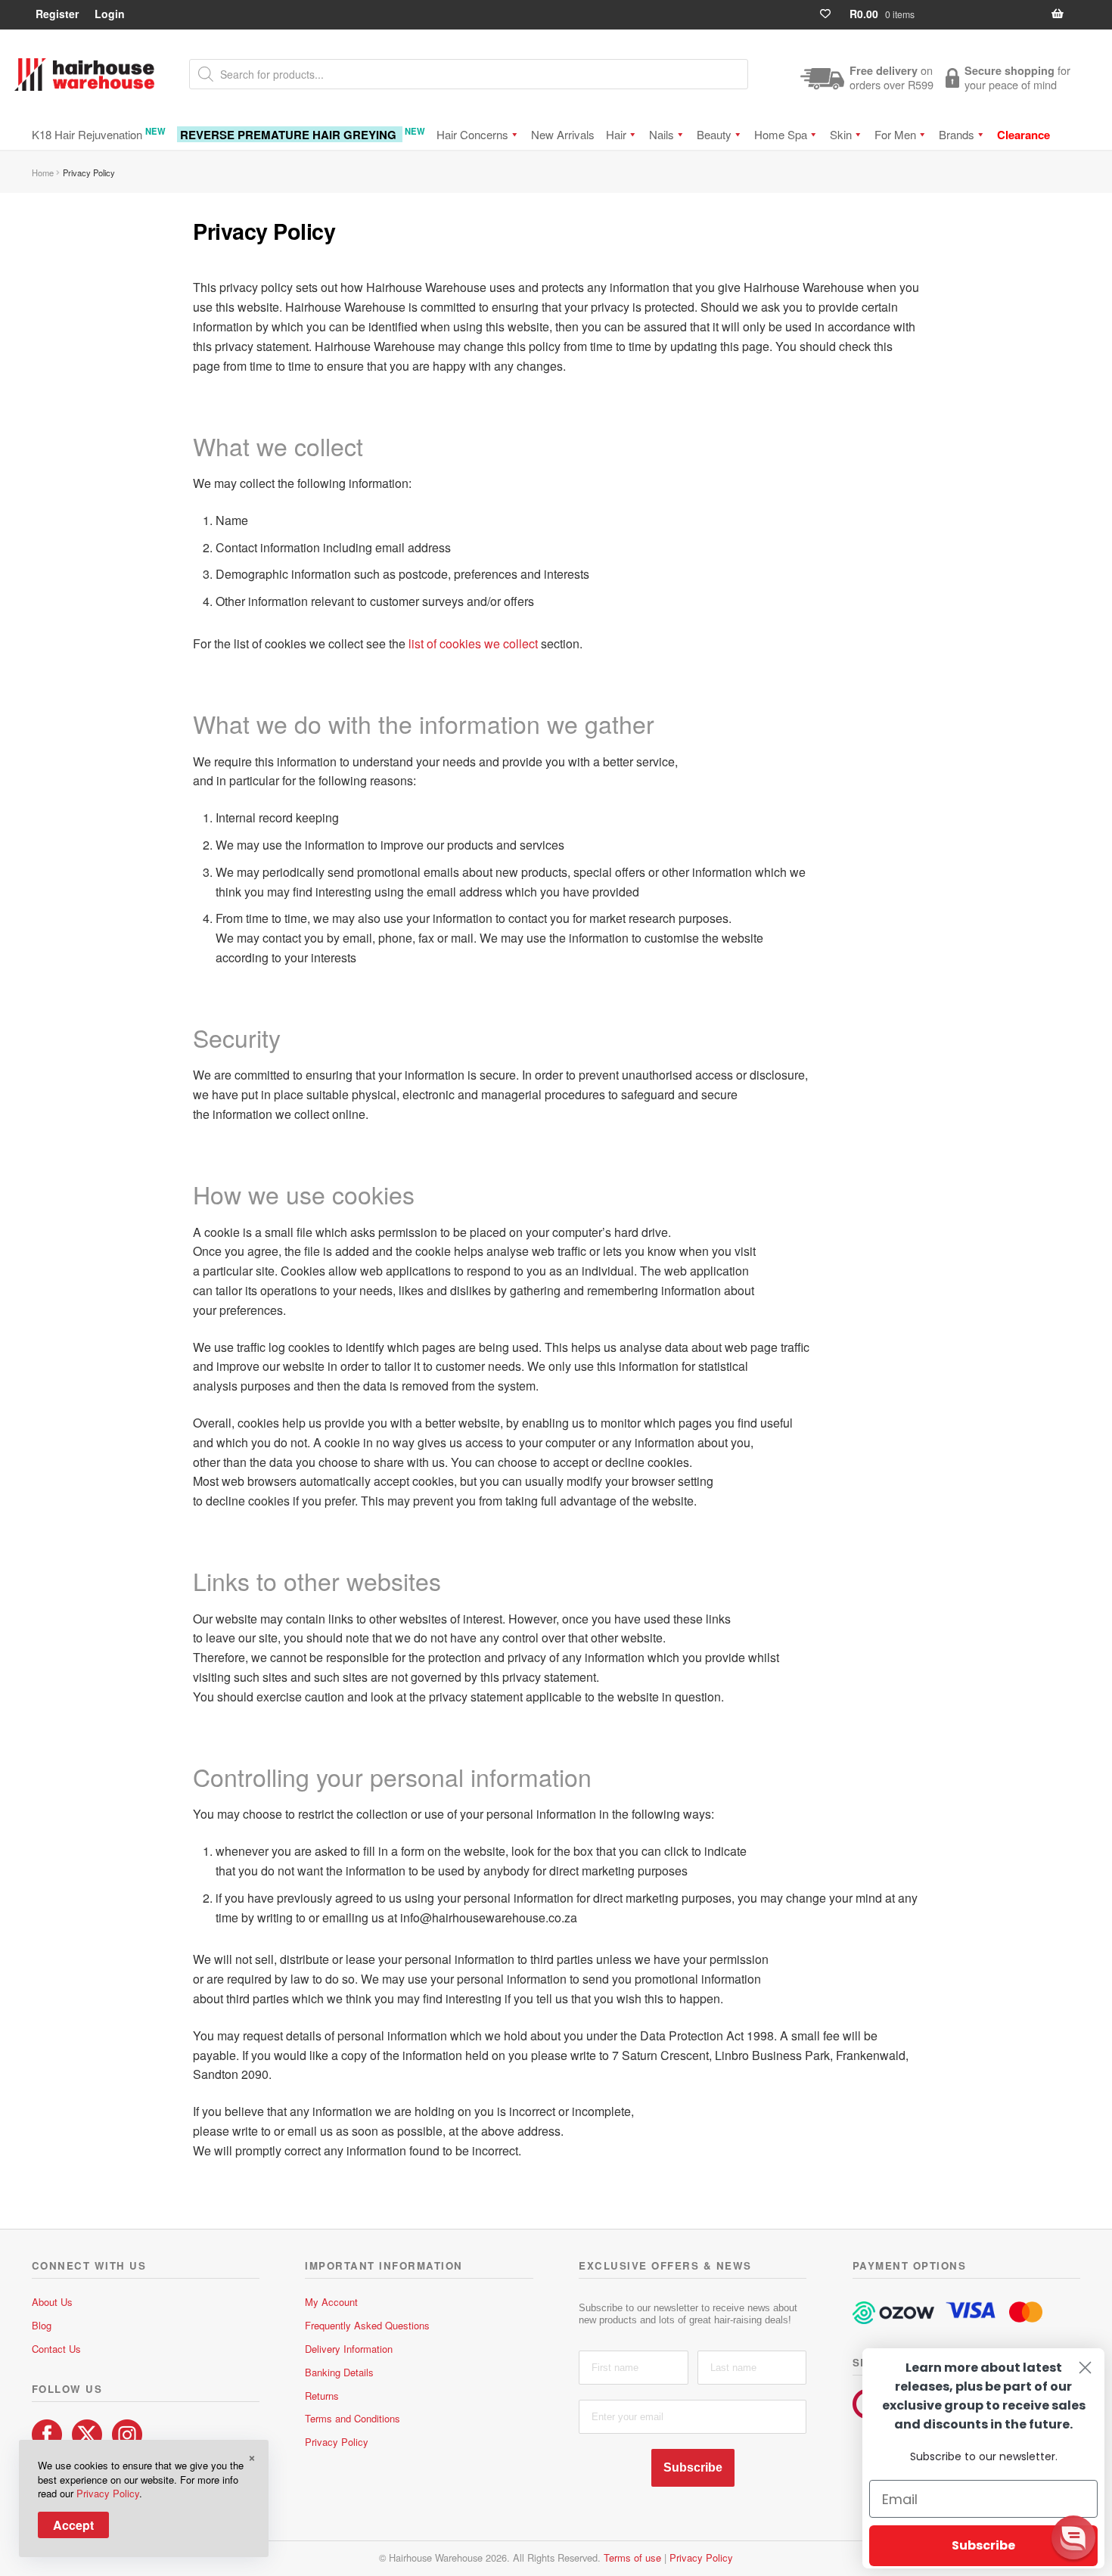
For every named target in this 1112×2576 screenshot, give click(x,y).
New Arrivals (563, 134)
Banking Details (339, 2372)
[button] (1073, 2537)
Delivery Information (349, 2349)
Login (110, 14)
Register (57, 14)
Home (43, 172)
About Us (52, 2302)
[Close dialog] (1085, 2368)
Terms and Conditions (353, 2418)
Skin (841, 134)
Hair (616, 134)
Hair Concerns (472, 134)
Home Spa (781, 134)
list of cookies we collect (473, 643)
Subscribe (693, 2467)
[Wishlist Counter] (832, 14)
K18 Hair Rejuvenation (99, 134)
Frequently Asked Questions (367, 2325)
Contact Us (56, 2349)
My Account (331, 2302)
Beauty (714, 134)
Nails (662, 134)
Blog (42, 2325)
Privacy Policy (337, 2442)
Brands (957, 134)
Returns (322, 2396)
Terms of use (632, 2557)
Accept (73, 2525)
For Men (895, 134)
